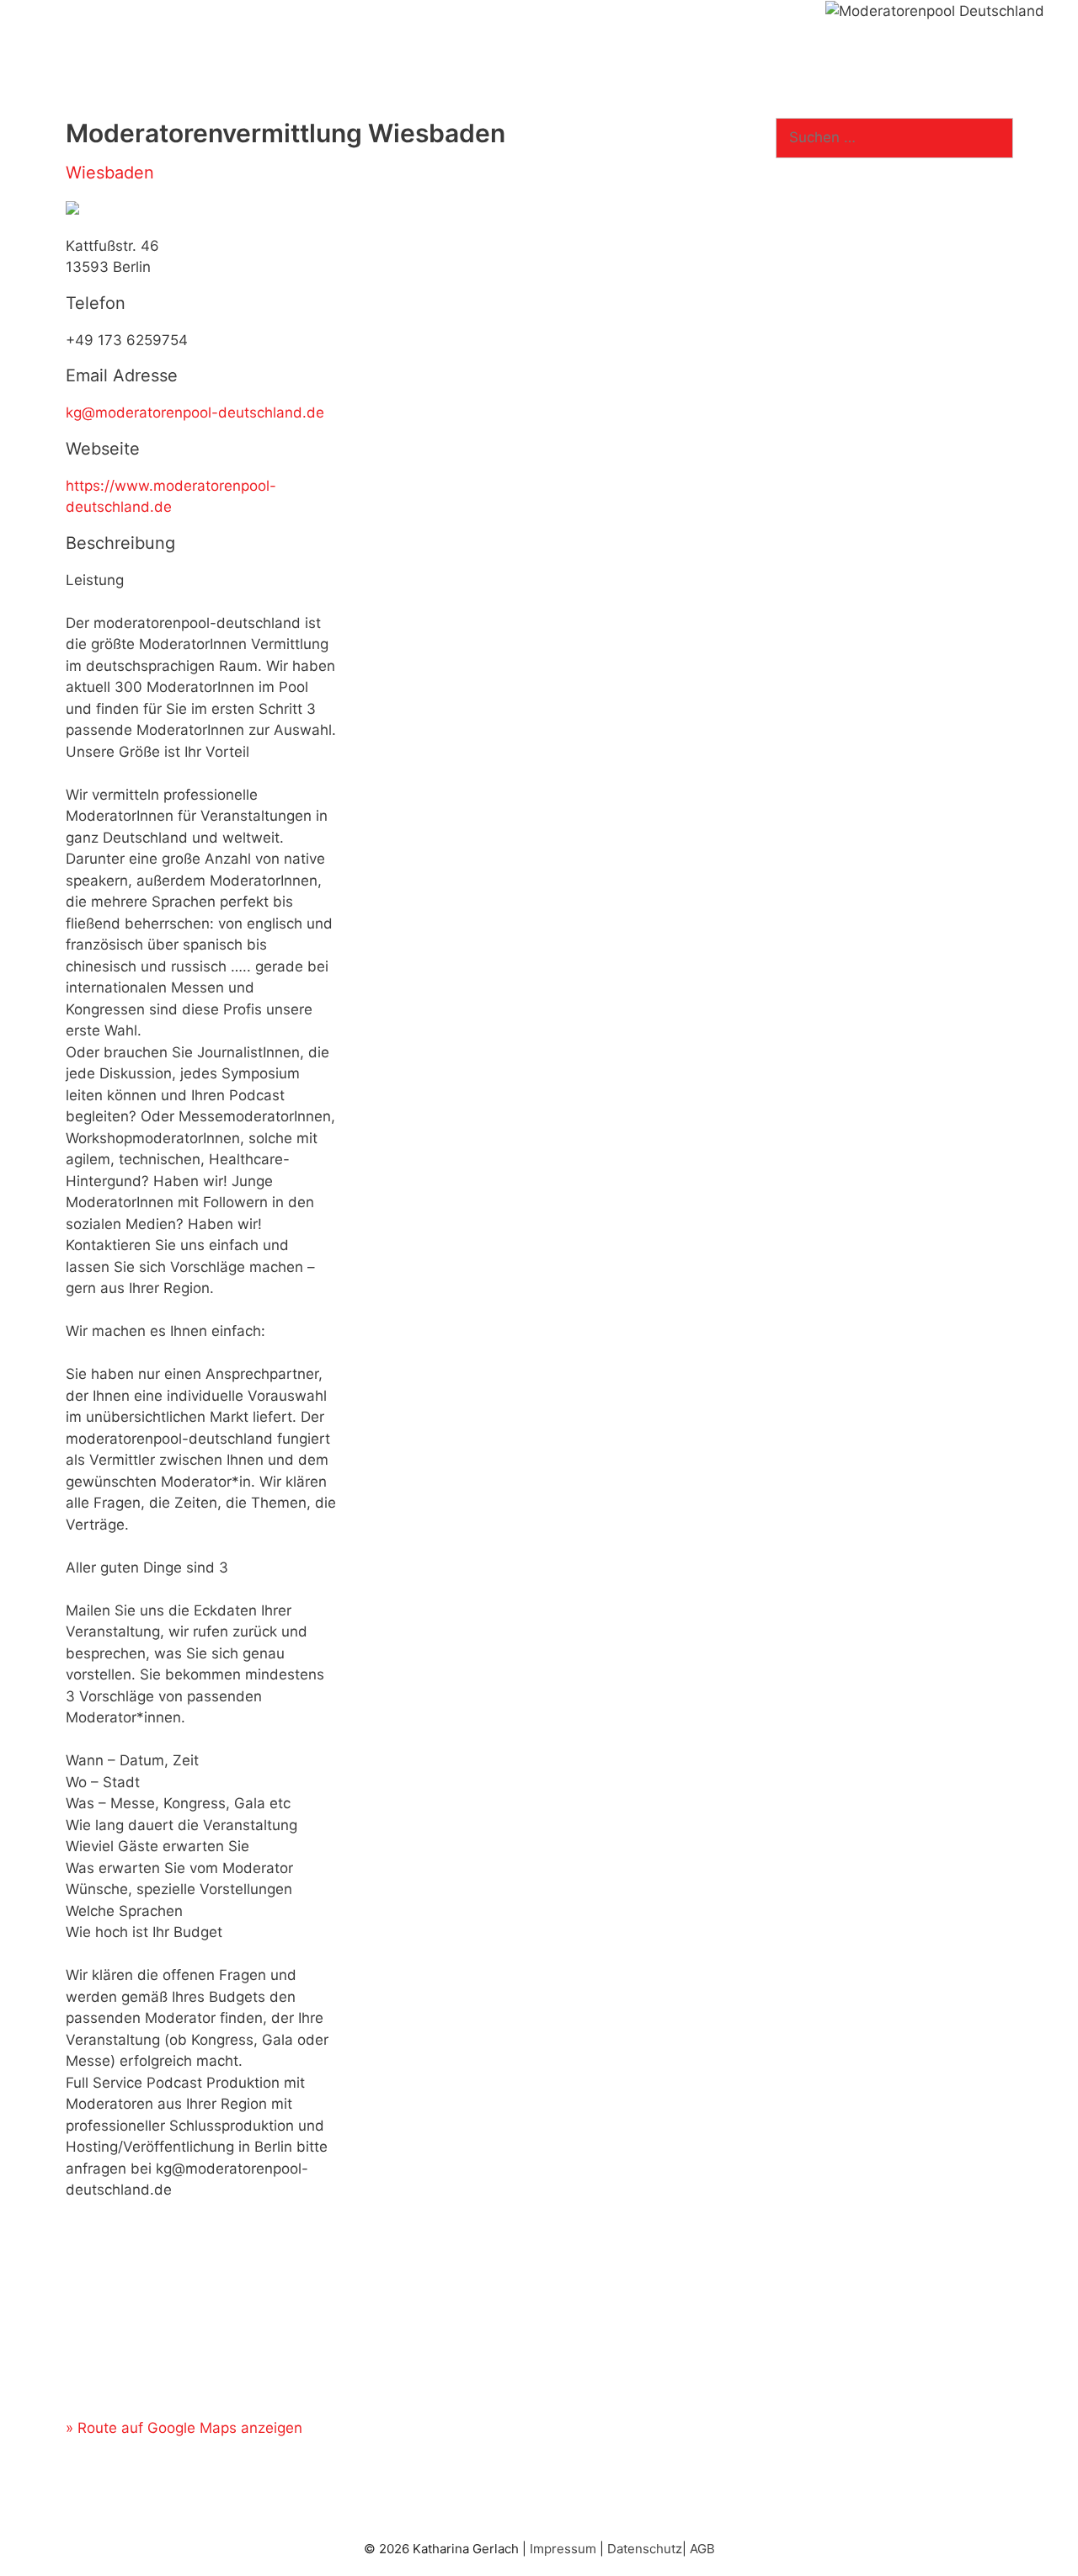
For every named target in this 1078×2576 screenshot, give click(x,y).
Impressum (563, 2549)
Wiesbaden (110, 173)
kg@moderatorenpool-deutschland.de (195, 412)
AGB (702, 2549)
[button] (92, 25)
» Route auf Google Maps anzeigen (184, 2428)
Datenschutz (645, 2549)
